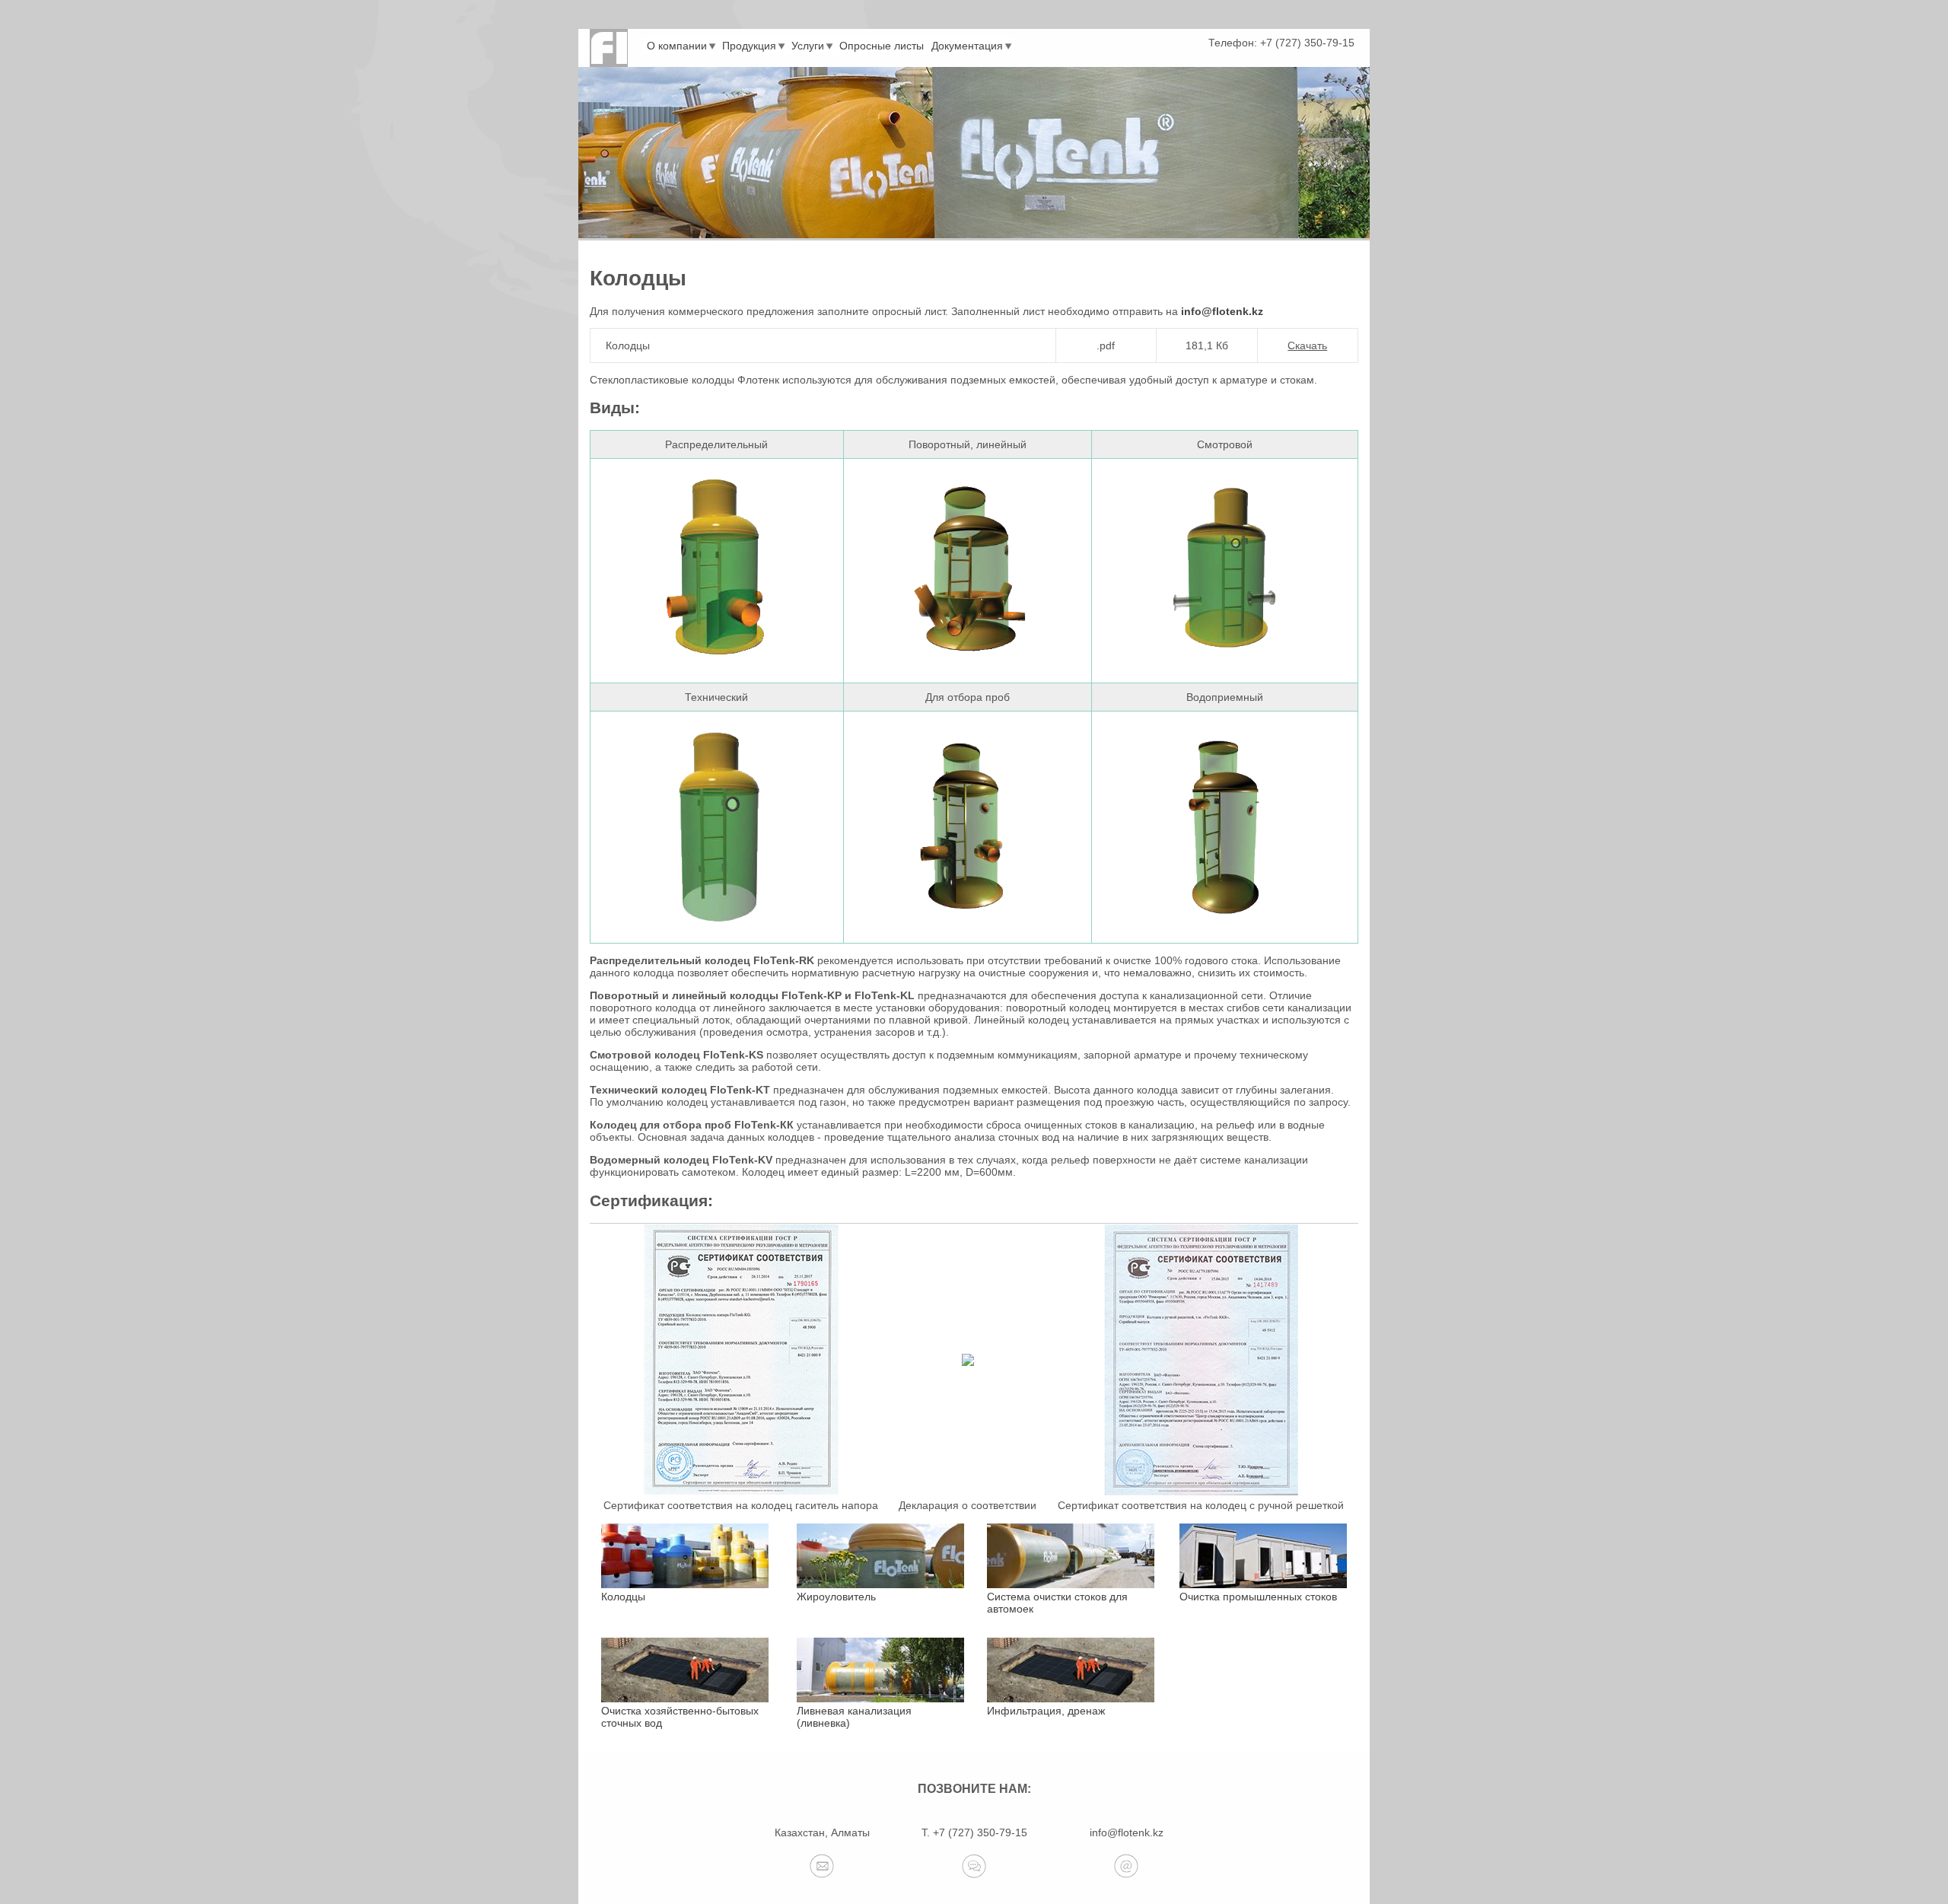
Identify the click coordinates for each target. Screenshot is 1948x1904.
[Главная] (609, 48)
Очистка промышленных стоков (1258, 1597)
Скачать (1307, 345)
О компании (677, 46)
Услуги (808, 46)
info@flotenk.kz (1222, 311)
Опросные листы (882, 46)
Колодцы (623, 1597)
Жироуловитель (836, 1597)
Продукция (749, 46)
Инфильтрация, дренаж (1046, 1711)
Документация (967, 46)
